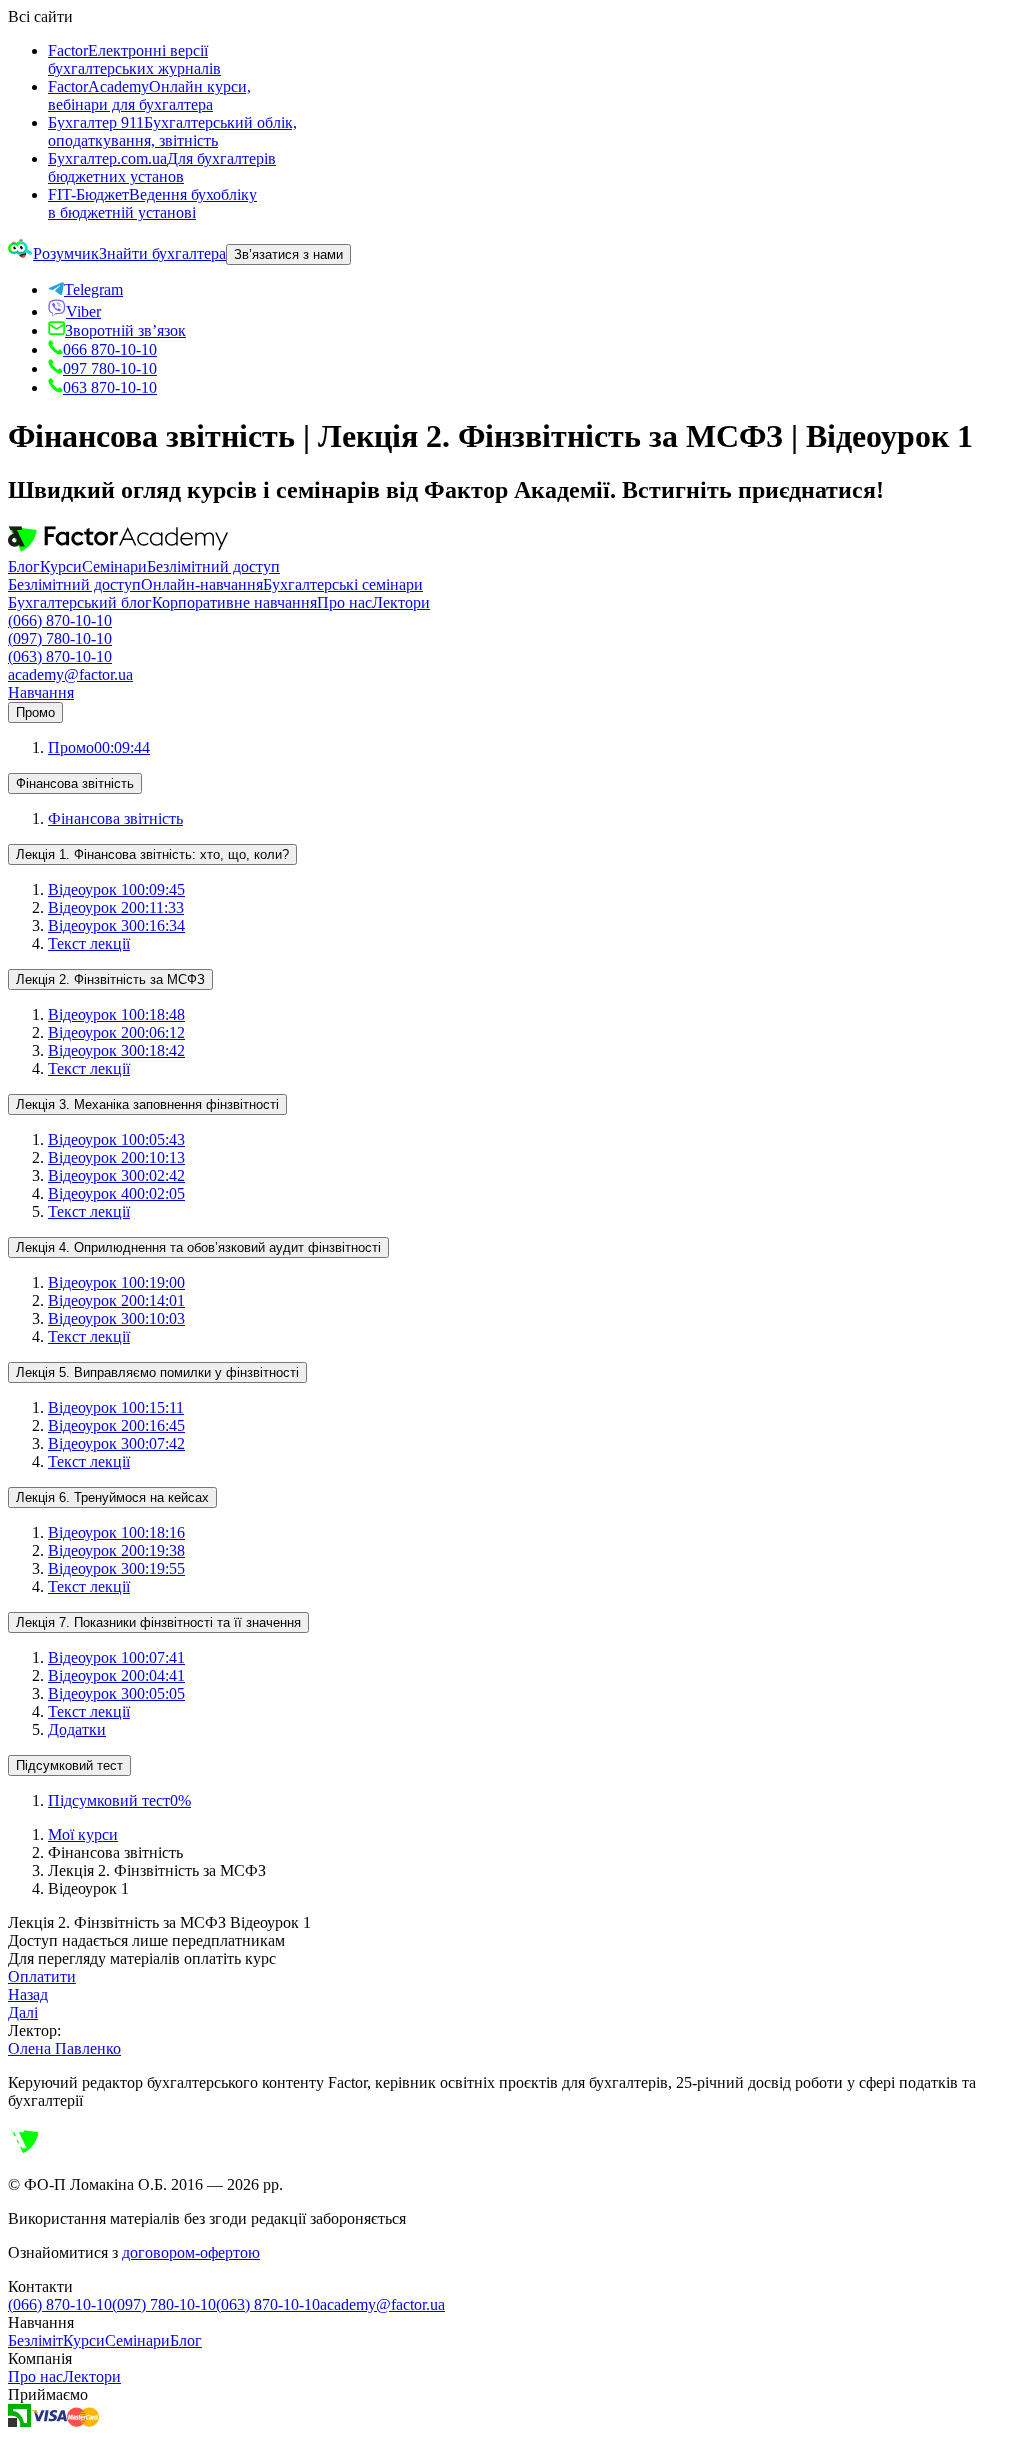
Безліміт (35, 2340)
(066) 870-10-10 (60, 620)
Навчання (41, 692)
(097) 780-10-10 (60, 638)
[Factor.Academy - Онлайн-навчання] (118, 548)
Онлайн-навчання (202, 584)
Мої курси (83, 1834)
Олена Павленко (64, 2048)
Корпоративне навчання (234, 602)
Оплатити (42, 1976)
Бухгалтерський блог (80, 602)
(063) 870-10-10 (60, 656)
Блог (24, 566)
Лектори (401, 602)
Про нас (344, 602)
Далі (23, 2012)
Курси (61, 566)
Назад (28, 1994)
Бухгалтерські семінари (343, 584)
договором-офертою (191, 2252)
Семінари (114, 566)
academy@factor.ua (70, 674)
